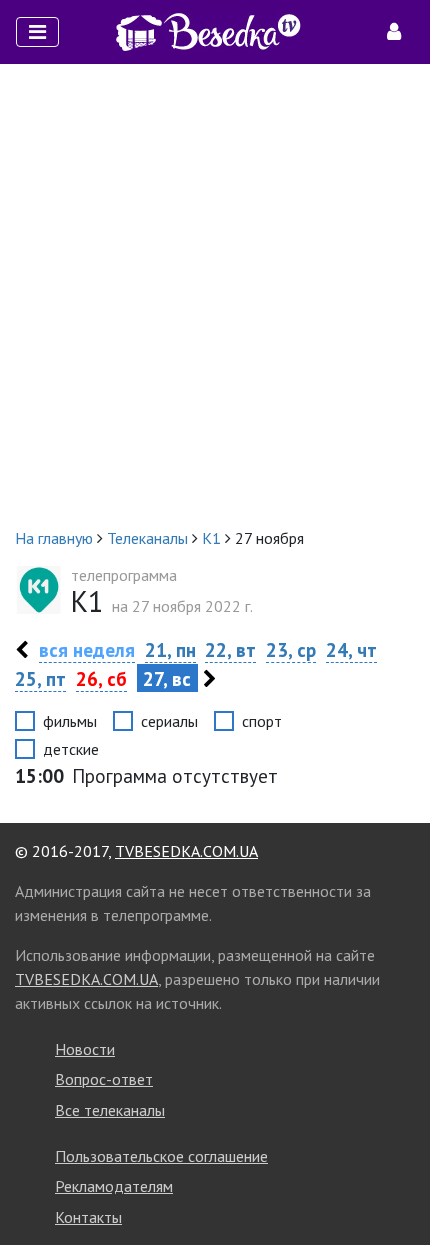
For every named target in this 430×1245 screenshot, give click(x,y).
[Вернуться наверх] (395, 1185)
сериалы (169, 721)
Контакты (88, 1217)
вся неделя (87, 649)
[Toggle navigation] (37, 32)
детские (71, 749)
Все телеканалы (110, 1110)
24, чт (351, 649)
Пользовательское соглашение (161, 1156)
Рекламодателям (114, 1186)
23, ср (291, 649)
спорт (262, 721)
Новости (85, 1049)
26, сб (101, 678)
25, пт (40, 678)
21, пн (170, 649)
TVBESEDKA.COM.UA (186, 851)
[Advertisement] (215, 295)
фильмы (70, 721)
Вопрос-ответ (104, 1079)
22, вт (230, 649)
